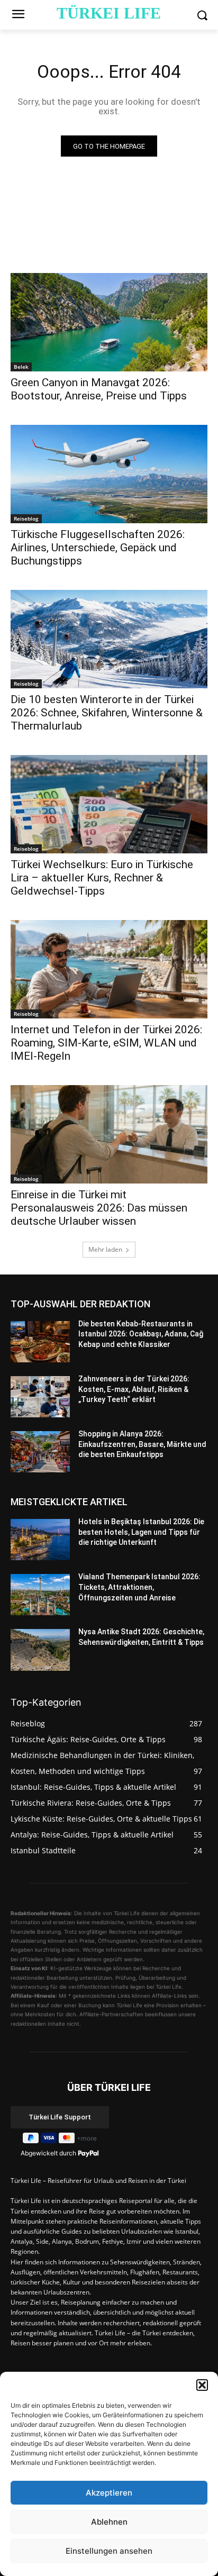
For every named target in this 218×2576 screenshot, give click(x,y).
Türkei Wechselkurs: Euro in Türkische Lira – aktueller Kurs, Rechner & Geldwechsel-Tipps (102, 878)
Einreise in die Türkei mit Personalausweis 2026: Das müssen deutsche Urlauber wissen (99, 1208)
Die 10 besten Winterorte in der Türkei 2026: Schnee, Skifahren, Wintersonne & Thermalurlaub (107, 713)
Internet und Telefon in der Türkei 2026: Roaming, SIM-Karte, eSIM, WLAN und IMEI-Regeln (106, 1043)
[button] (202, 2385)
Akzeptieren (109, 2493)
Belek (21, 367)
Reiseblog (26, 518)
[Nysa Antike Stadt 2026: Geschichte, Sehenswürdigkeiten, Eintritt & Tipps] (40, 1650)
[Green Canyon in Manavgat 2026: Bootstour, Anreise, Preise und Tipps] (109, 322)
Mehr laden (105, 1249)
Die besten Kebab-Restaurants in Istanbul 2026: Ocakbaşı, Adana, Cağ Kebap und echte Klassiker (141, 1334)
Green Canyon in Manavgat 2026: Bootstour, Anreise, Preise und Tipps (99, 389)
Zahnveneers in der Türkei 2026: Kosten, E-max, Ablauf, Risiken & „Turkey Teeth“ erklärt (134, 1389)
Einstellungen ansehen (109, 2551)
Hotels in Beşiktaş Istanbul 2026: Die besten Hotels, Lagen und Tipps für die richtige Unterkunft (141, 1532)
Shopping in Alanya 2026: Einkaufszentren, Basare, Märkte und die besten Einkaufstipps (142, 1444)
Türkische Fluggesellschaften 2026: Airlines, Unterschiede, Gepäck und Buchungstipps (98, 548)
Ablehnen (109, 2522)
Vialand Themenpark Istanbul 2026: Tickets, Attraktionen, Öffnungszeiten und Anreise (139, 1587)
